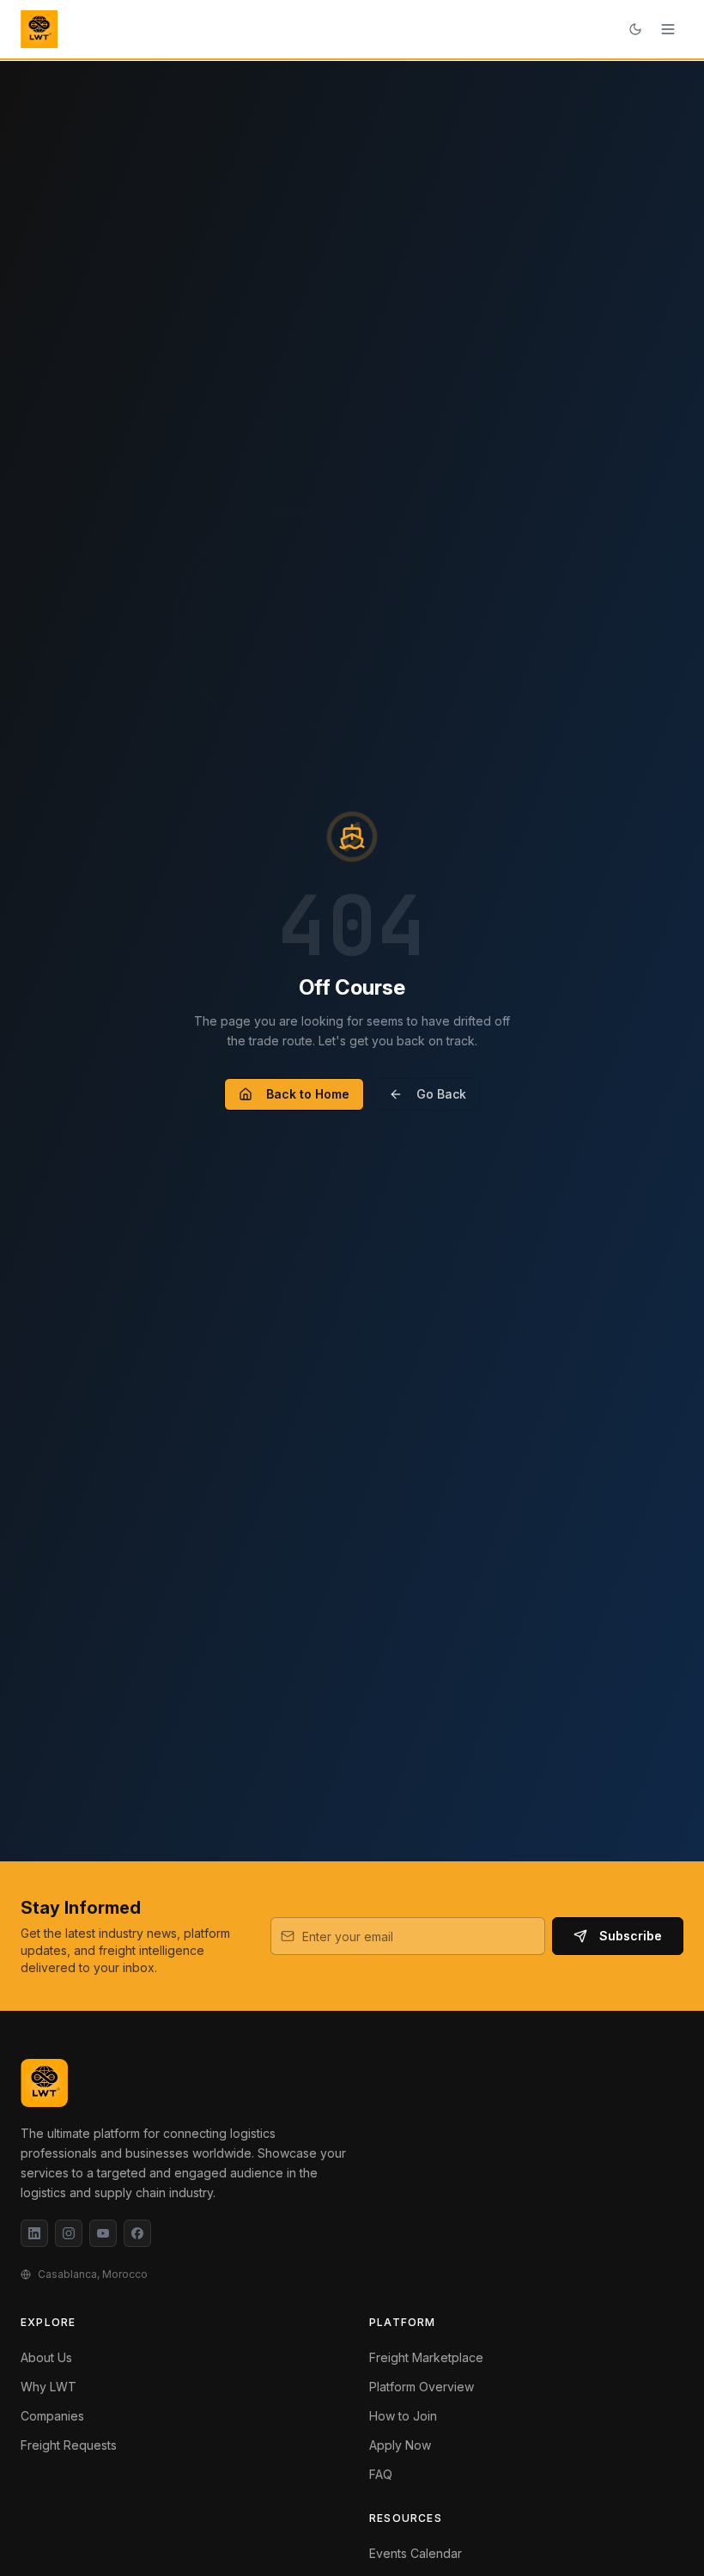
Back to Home (308, 1094)
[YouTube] (103, 2233)
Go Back (441, 1094)
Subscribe (631, 1936)
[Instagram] (69, 2233)
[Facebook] (137, 2233)
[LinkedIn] (34, 2233)
